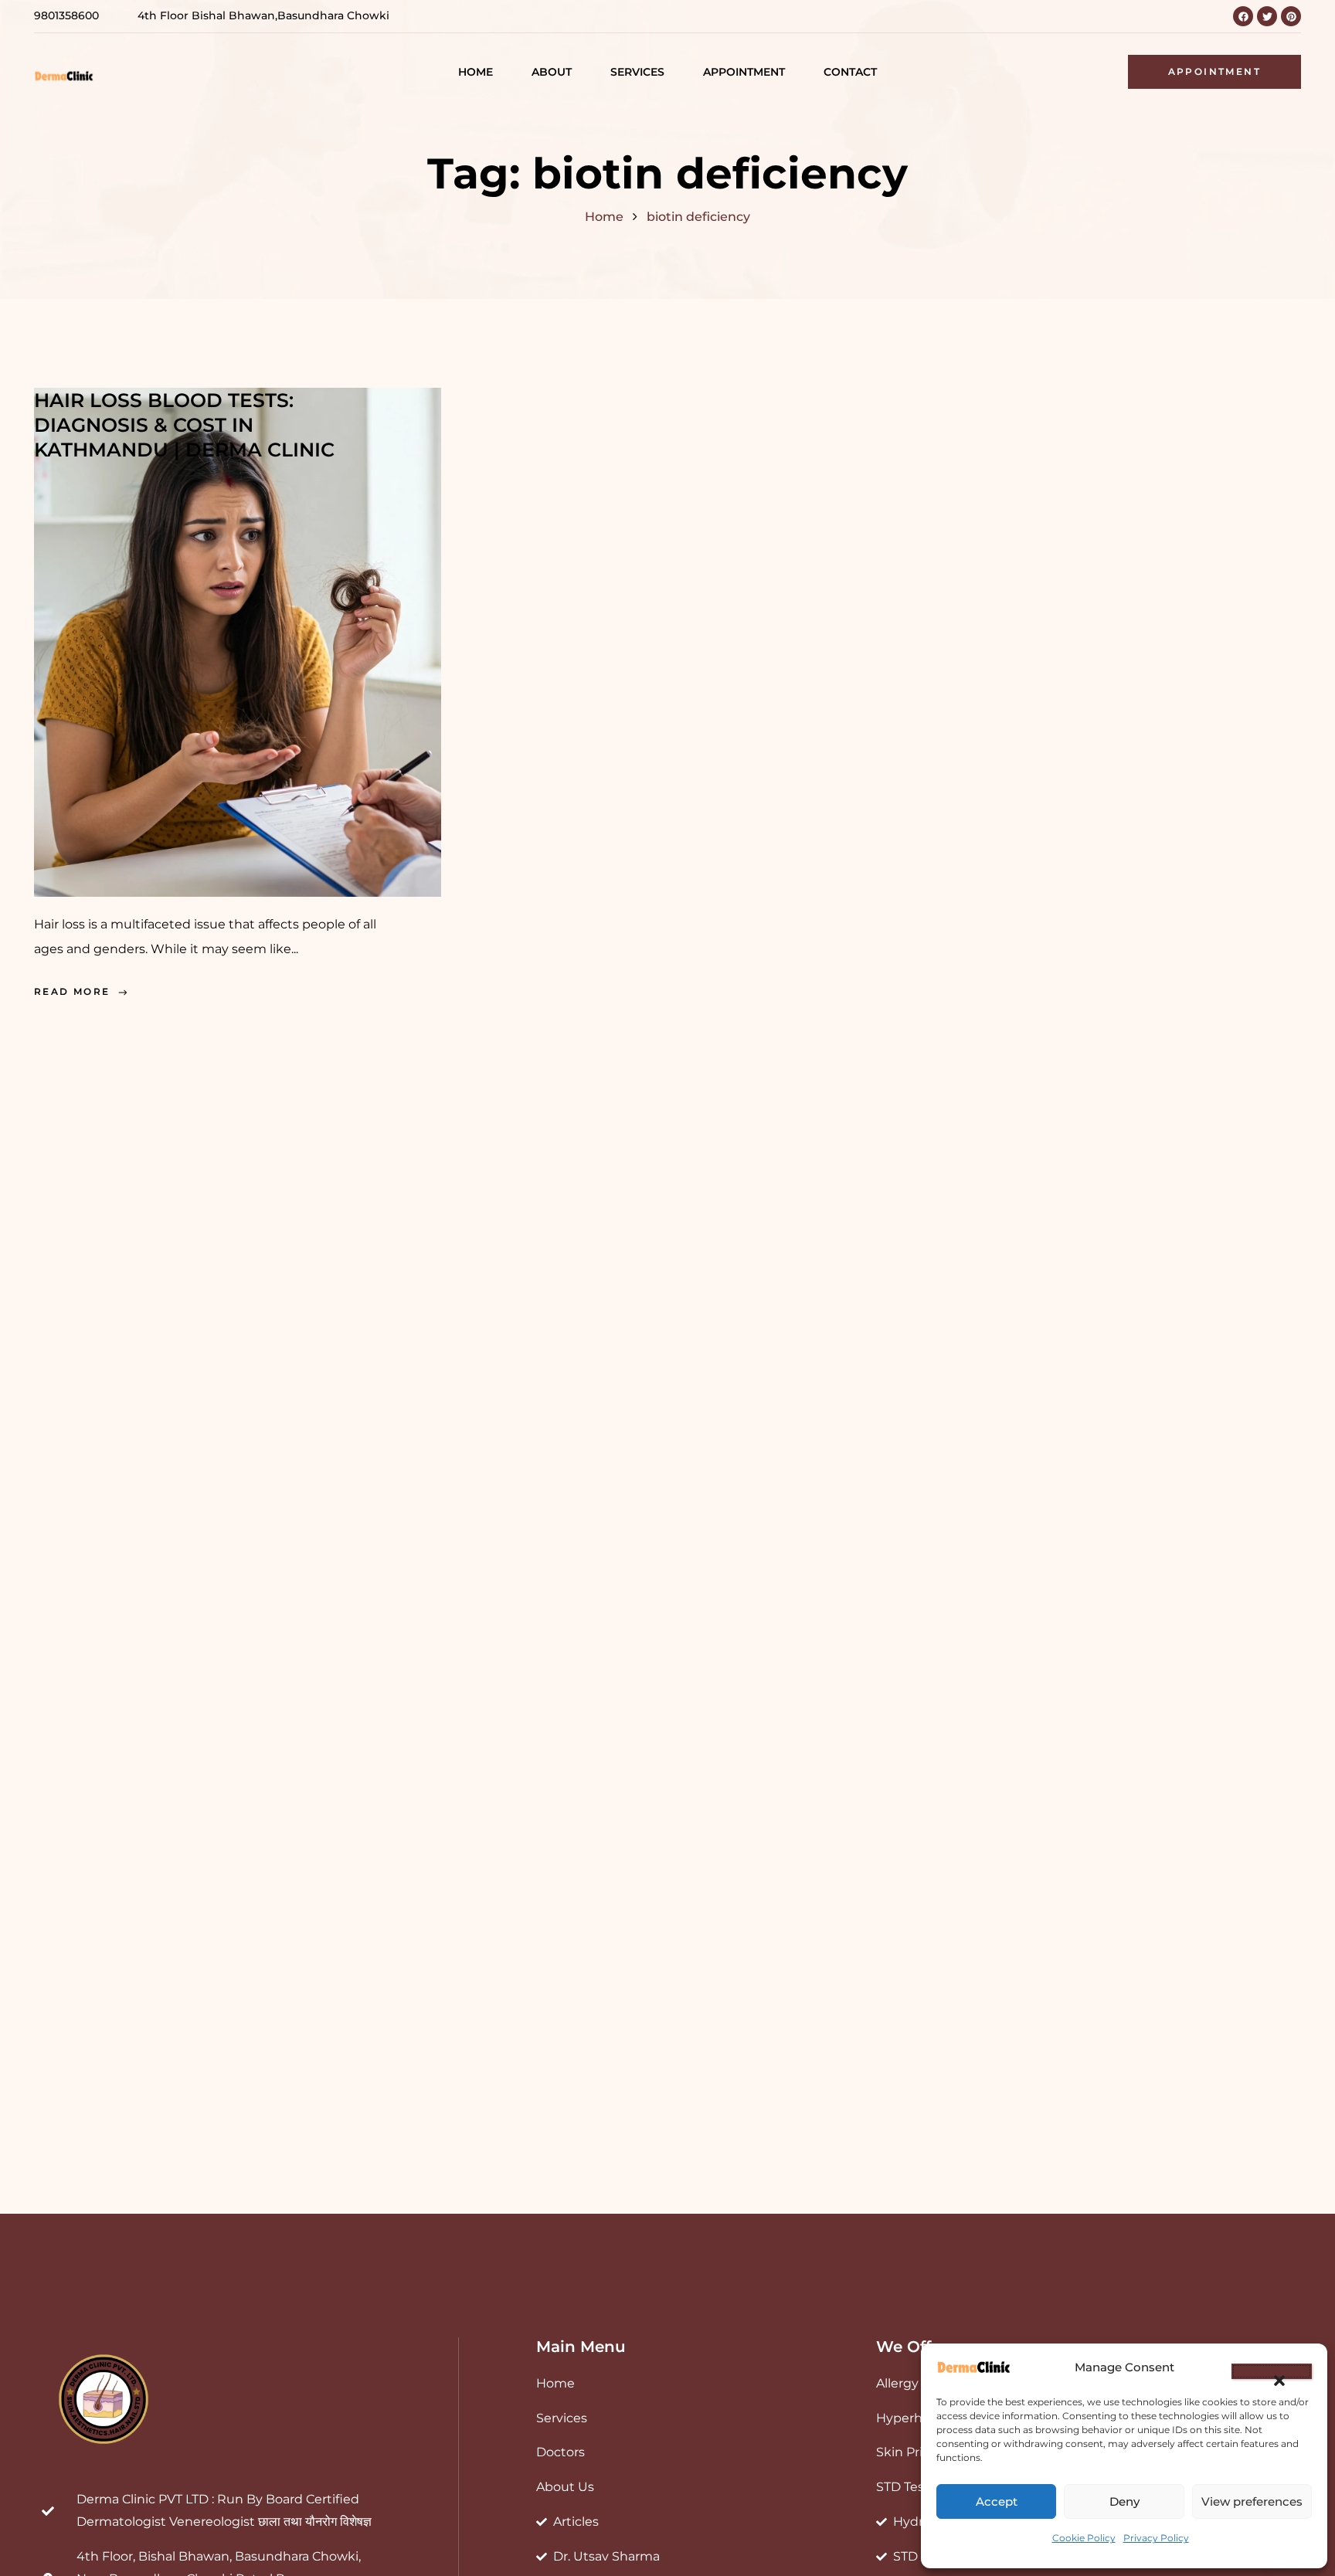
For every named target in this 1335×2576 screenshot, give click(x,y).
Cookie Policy (1084, 2538)
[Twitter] (1267, 16)
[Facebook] (1243, 16)
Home (604, 217)
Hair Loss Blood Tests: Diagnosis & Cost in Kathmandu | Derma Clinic (184, 425)
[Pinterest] (1291, 16)
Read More (72, 991)
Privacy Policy (1156, 2538)
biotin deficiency (698, 217)
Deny (1124, 2501)
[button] (1272, 2371)
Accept (997, 2501)
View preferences (1252, 2501)
